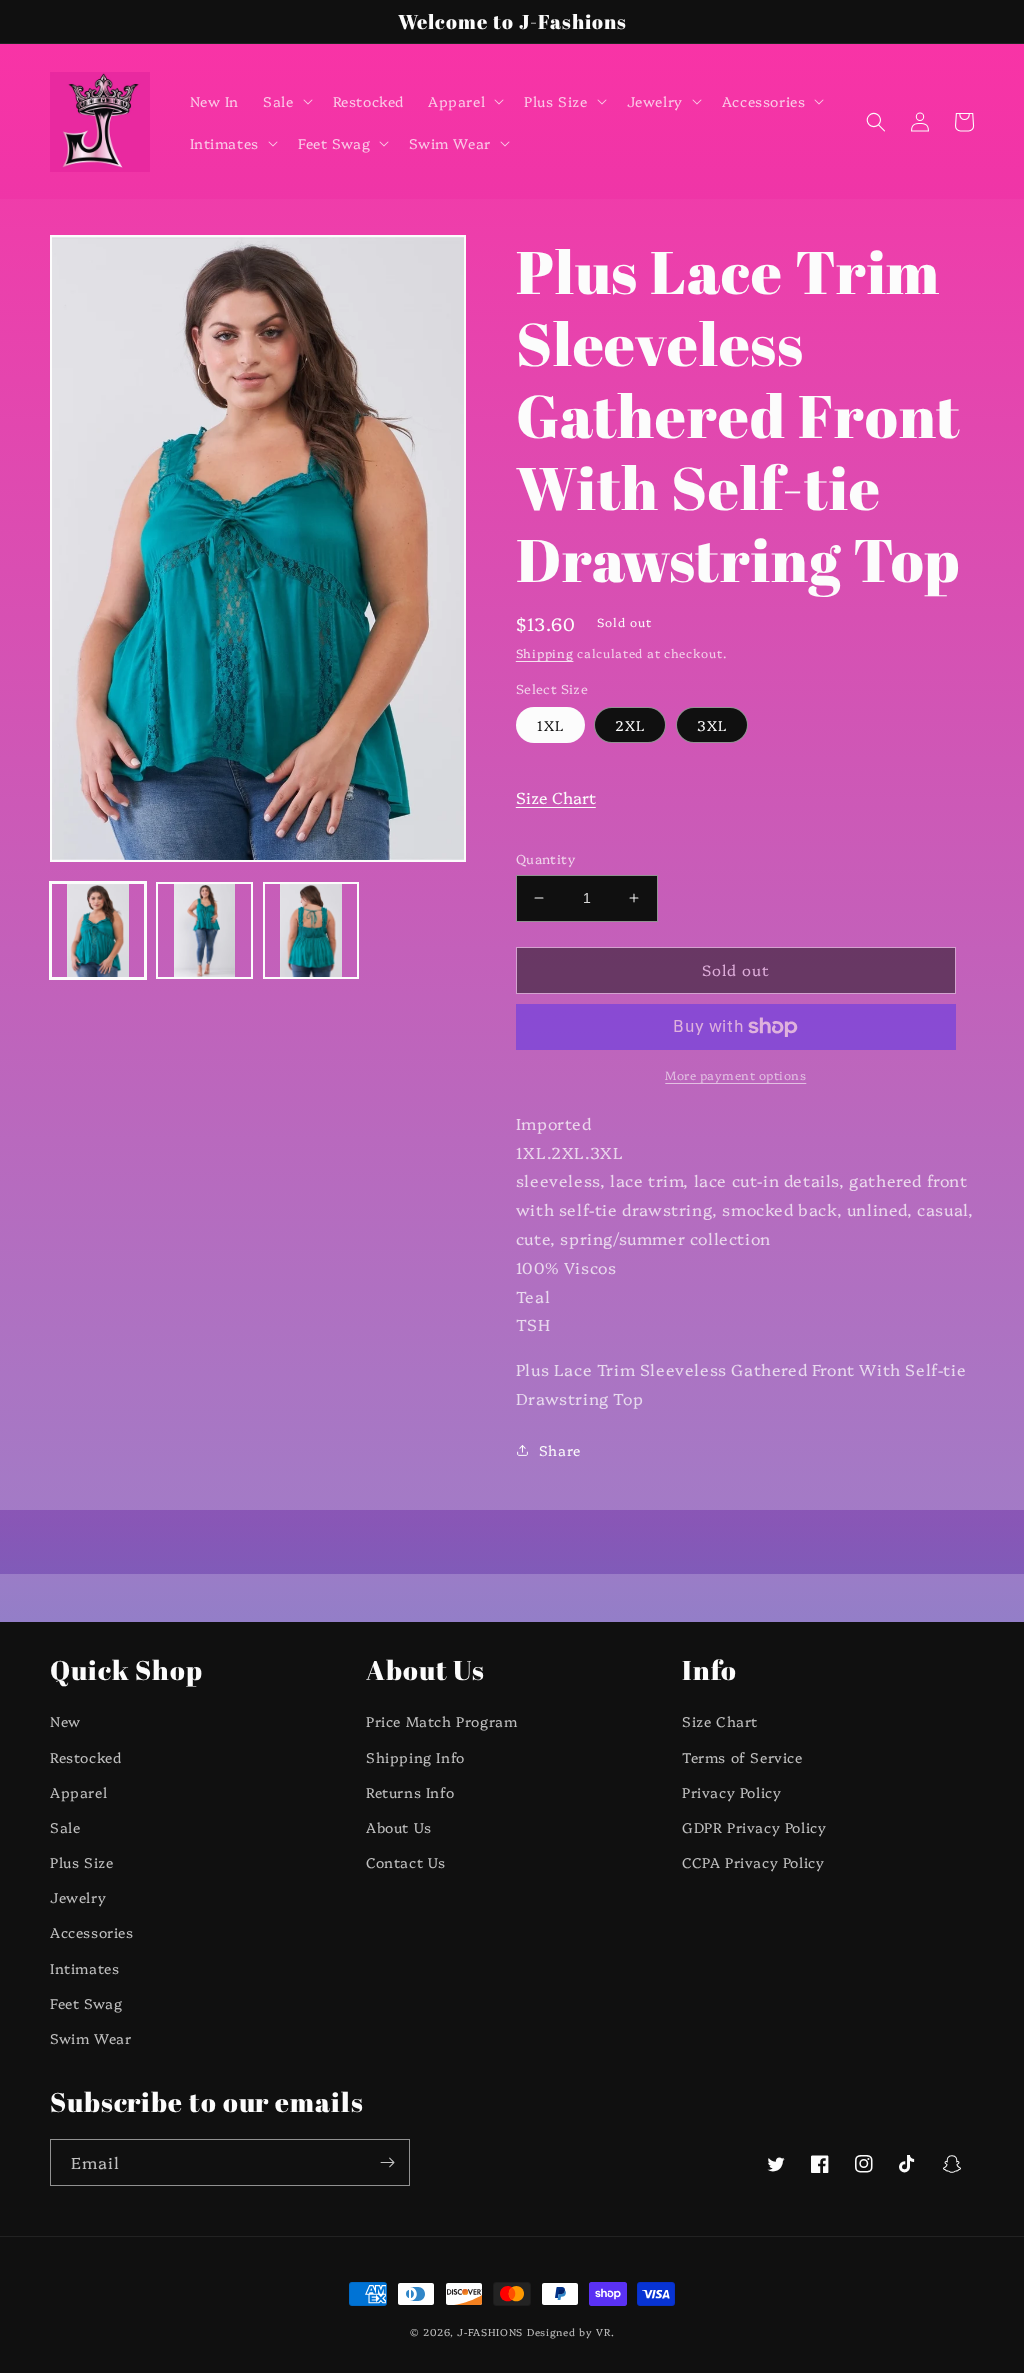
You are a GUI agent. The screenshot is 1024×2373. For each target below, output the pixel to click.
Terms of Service (742, 1757)
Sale (65, 1827)
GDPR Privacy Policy (754, 1827)
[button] (285, 101)
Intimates (84, 1968)
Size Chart (556, 797)
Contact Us (406, 1862)
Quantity (545, 858)
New (65, 1721)
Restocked (85, 1757)
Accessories (92, 1932)
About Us (399, 1827)
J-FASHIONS (490, 2332)
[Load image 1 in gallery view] (98, 930)
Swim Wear (90, 2038)
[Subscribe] (387, 2162)
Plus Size (81, 1862)
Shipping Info (415, 1757)
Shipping (545, 652)
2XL (630, 725)
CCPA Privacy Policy (753, 1862)
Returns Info (410, 1792)
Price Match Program (441, 1721)
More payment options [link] (735, 1074)
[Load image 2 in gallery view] (204, 930)
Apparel (78, 1792)
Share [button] (560, 1450)
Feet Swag (86, 2003)
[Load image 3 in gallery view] (311, 930)
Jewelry (78, 1897)
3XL (712, 725)
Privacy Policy (731, 1792)
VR (603, 2332)
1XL (550, 725)
